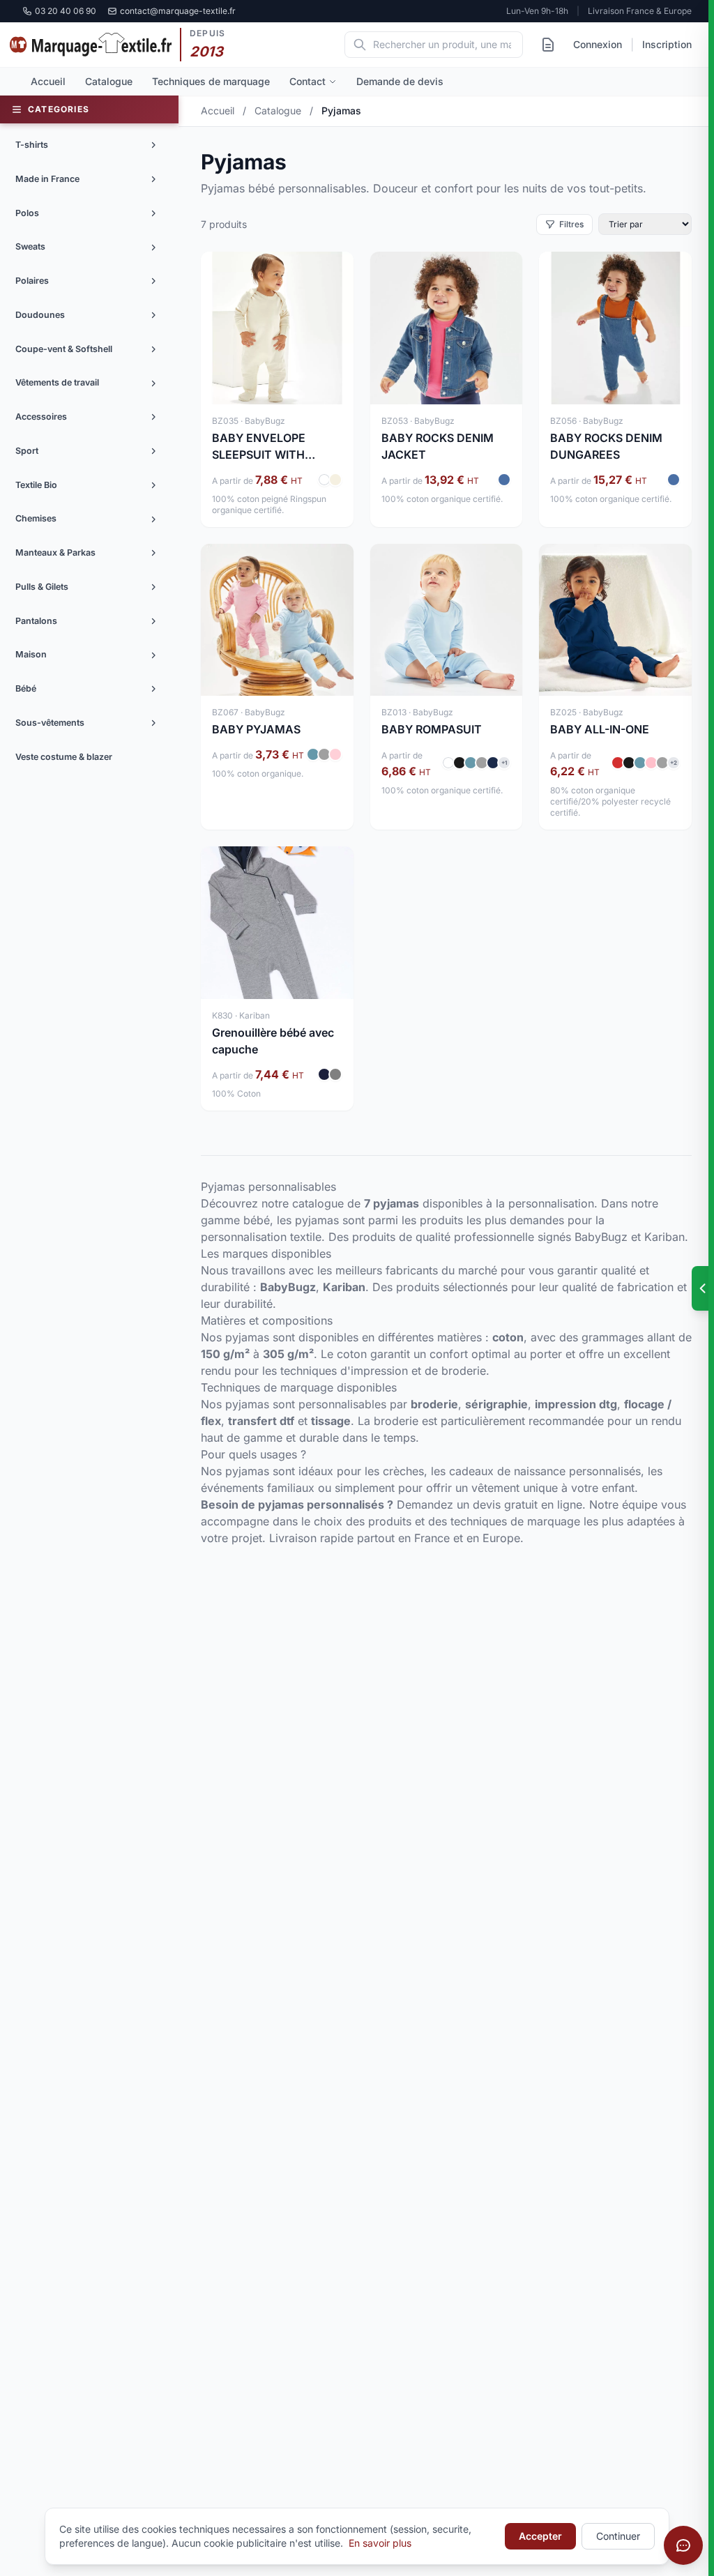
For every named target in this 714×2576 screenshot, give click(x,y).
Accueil (48, 81)
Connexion (598, 44)
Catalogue (109, 81)
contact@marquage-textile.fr (178, 11)
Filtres (571, 224)
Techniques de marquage (211, 81)
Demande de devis (400, 81)
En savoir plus (380, 2543)
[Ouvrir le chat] (683, 2545)
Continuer (618, 2536)
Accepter (540, 2536)
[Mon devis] (548, 45)
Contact (307, 81)
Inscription (667, 44)
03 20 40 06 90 (66, 11)
